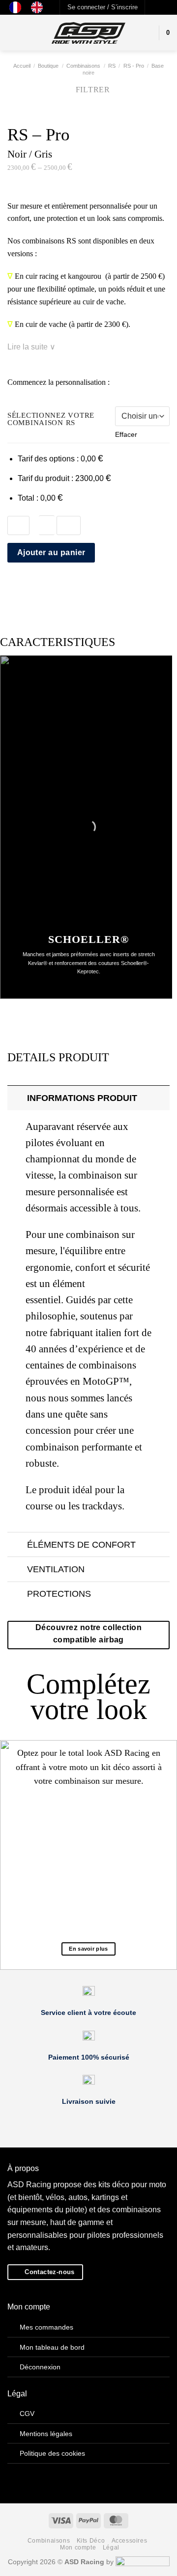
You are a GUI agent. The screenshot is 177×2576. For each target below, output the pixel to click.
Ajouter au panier (51, 552)
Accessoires (130, 2541)
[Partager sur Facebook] (26, 587)
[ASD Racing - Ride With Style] (88, 33)
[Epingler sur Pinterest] (61, 587)
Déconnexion (40, 2367)
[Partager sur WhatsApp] (13, 587)
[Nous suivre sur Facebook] (153, 7)
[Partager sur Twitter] (37, 587)
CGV (27, 2414)
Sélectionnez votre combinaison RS (51, 419)
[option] (39, 7)
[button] (103, 7)
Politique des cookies (52, 2453)
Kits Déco (91, 2541)
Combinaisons (49, 2541)
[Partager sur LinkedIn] (73, 587)
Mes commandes (46, 2327)
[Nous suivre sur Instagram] (163, 7)
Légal (111, 2548)
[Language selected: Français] (31, 7)
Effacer (126, 434)
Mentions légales (46, 2434)
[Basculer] (17, 1098)
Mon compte (78, 2548)
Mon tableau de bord (52, 2347)
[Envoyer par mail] (49, 587)
